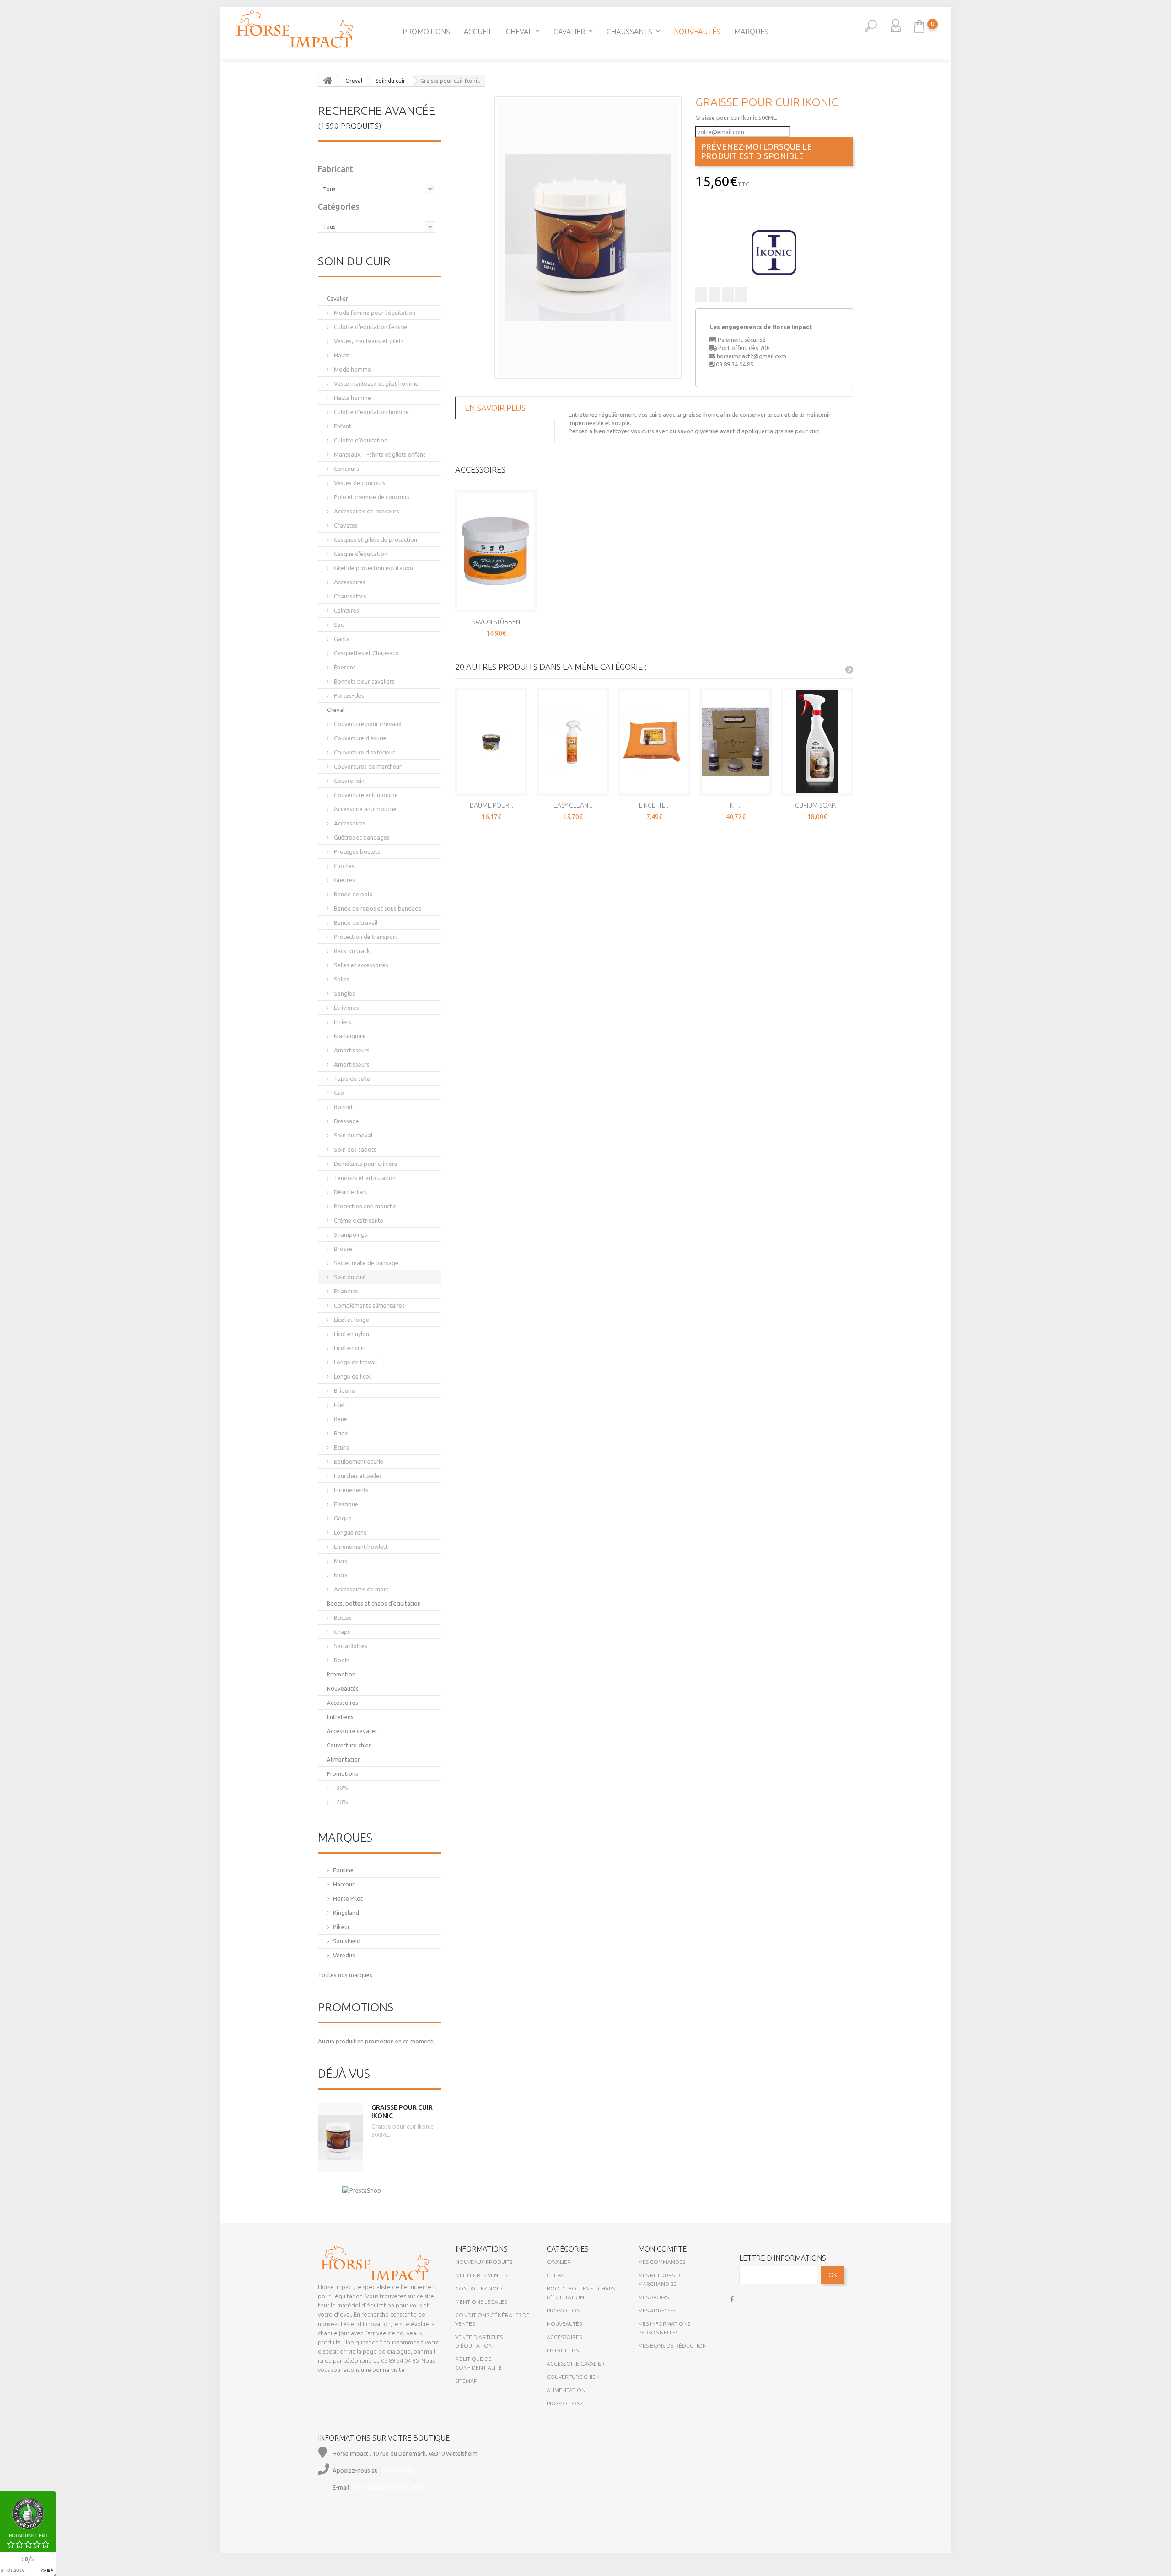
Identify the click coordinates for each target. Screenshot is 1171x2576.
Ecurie (341, 1447)
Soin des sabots (355, 1149)
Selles (341, 979)
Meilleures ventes (481, 2275)
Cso (338, 1093)
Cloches (344, 866)
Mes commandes (662, 2262)
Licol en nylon (351, 1334)
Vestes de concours (359, 483)
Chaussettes (349, 596)
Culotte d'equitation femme (370, 327)
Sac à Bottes (350, 1646)
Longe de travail (355, 1362)
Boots (341, 1660)
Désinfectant (350, 1192)
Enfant (342, 426)
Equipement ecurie (358, 1461)
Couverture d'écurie (360, 738)
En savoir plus (495, 408)
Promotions (426, 32)
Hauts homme (352, 398)
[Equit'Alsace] (295, 29)
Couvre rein (349, 781)
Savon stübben (496, 622)
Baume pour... (491, 805)
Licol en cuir (349, 1348)
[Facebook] (732, 2298)
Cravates (345, 525)
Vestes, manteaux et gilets (368, 341)
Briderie (344, 1390)
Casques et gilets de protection (375, 539)
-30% (340, 1788)
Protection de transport (365, 937)
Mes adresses (657, 2310)
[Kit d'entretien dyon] (736, 742)
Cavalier (569, 32)
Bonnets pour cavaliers (364, 681)
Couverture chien (349, 1745)
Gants (341, 639)
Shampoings (350, 1234)
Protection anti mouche (364, 1206)
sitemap (466, 2381)
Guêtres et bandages (361, 837)
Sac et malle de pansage (365, 1263)
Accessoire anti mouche (365, 809)
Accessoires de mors (361, 1589)
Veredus (344, 1955)
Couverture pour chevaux (367, 724)
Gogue (342, 1518)
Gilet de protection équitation (373, 568)
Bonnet (343, 1107)
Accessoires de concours (366, 511)
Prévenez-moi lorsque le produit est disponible (756, 151)
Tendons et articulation (364, 1178)
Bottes (342, 1617)
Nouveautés (697, 32)
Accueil (478, 32)
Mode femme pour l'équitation (374, 313)
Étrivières (346, 1008)
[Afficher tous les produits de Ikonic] (774, 252)
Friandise (345, 1291)
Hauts (341, 355)
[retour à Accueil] (328, 81)
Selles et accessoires (360, 965)
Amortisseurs (351, 1050)
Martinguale (349, 1036)
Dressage (346, 1121)
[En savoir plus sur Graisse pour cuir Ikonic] (340, 2138)
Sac (338, 625)
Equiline (343, 1870)
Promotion (341, 1674)
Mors (340, 1561)
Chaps (341, 1632)
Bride (340, 1433)
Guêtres (344, 880)
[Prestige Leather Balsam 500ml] (9, 199)
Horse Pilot (348, 1898)
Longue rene (350, 1532)
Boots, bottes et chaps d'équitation (374, 1603)
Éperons (344, 667)
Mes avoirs (653, 2297)
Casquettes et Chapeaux (366, 653)
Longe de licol (352, 1376)
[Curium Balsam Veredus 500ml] (1162, 199)
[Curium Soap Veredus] (817, 742)
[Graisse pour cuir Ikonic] (588, 237)
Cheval (519, 32)
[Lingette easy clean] (654, 742)
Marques (751, 32)
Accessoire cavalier (352, 1731)
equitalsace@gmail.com (389, 2487)
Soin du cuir (349, 1277)
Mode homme (352, 369)
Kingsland (346, 1913)
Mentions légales (481, 2302)
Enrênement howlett (360, 1547)
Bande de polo (353, 894)
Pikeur (341, 1927)
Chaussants (629, 32)
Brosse (342, 1249)
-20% (340, 1802)
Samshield (347, 1941)
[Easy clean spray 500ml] (573, 742)
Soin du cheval (352, 1135)
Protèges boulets (356, 851)
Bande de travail (355, 922)
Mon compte (662, 2249)
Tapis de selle (351, 1078)
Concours (346, 469)
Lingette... (654, 805)
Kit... (736, 805)
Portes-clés (348, 695)
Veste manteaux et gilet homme (376, 383)
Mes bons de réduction (672, 2346)
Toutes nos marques (345, 1975)
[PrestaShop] (362, 2190)
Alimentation (344, 1759)
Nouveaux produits (484, 2262)
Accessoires (349, 582)
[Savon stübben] (496, 551)
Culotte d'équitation (360, 440)
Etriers (342, 1022)
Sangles (344, 993)
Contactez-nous (479, 2288)
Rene (340, 1419)
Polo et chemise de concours (371, 497)
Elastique (345, 1504)
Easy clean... (573, 805)
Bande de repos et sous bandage (377, 908)
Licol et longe (351, 1320)
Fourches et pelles (357, 1476)
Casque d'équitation (360, 554)
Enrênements (351, 1490)
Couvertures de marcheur (367, 766)
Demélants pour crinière (365, 1164)
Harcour (344, 1884)
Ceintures (346, 610)
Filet (339, 1405)
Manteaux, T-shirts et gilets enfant (379, 454)
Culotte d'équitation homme (371, 412)
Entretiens (340, 1717)
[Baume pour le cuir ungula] (491, 742)
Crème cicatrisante (358, 1220)
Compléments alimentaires (369, 1305)
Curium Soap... (817, 805)
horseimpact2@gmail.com (752, 356)
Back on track (351, 951)
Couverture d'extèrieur (364, 752)
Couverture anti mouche (365, 795)
